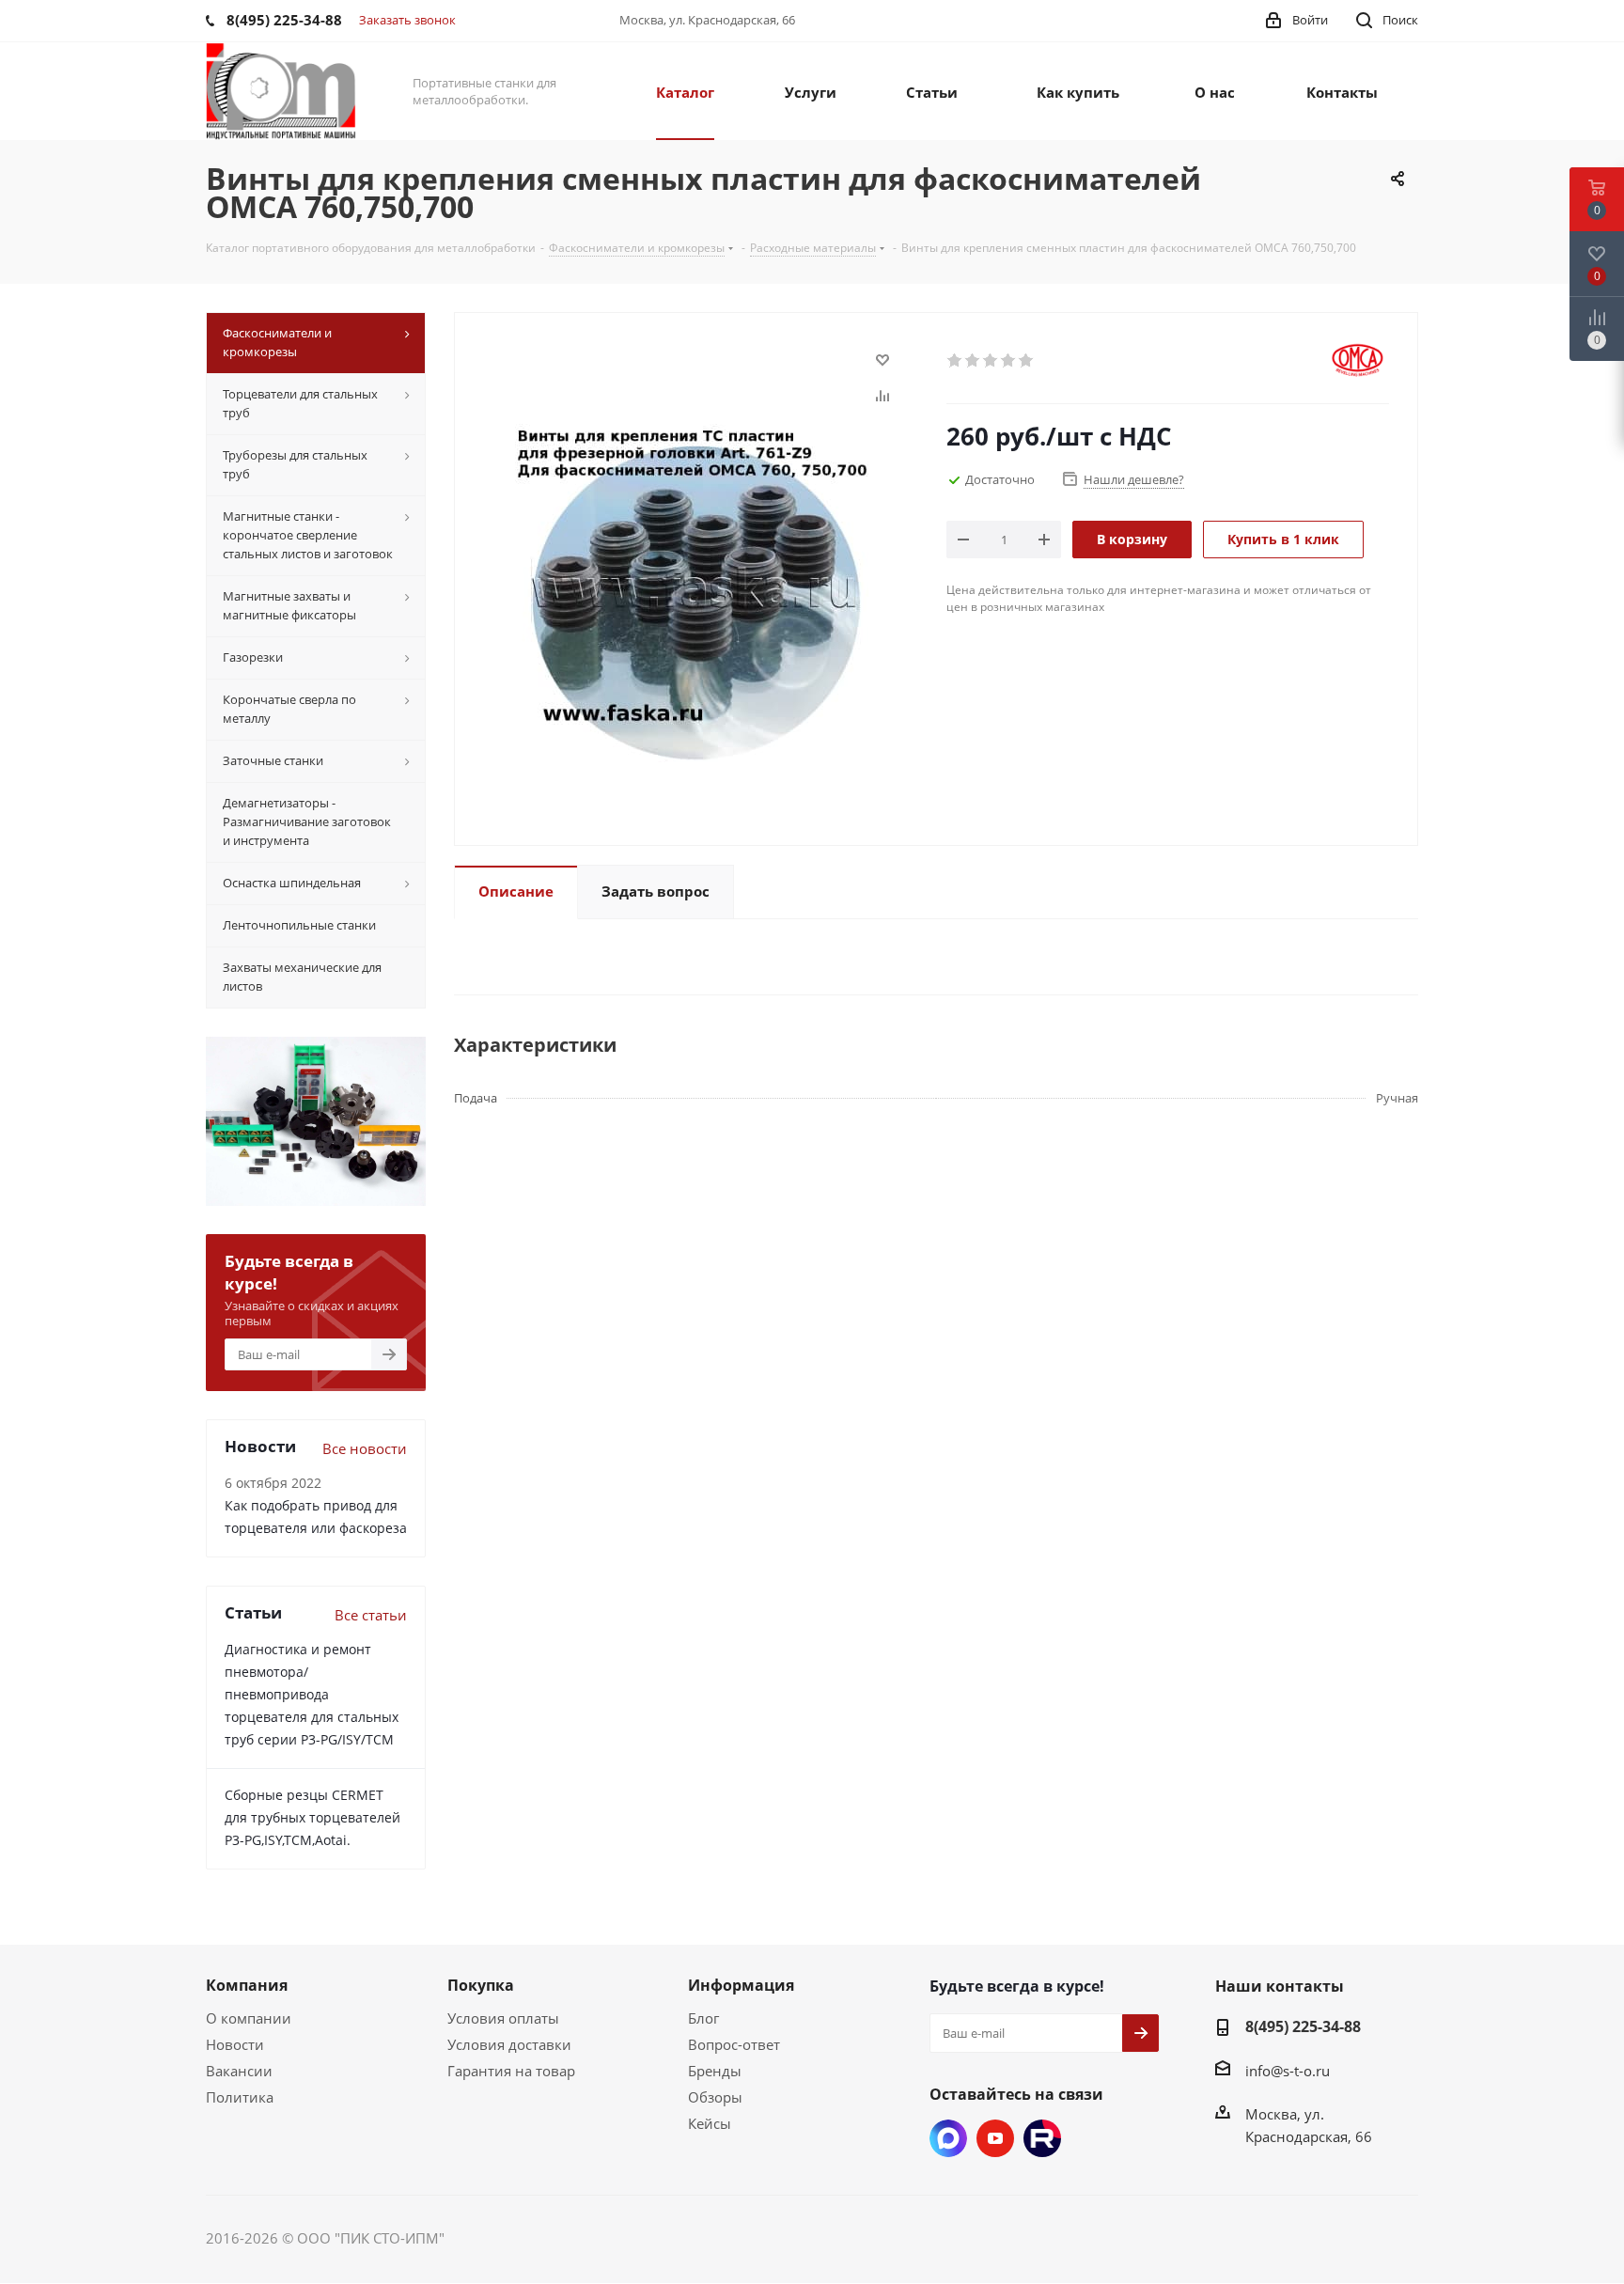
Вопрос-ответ (734, 2044)
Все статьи (371, 1615)
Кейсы (710, 2123)
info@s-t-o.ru (1288, 2071)
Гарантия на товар (511, 2071)
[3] (991, 361)
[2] (973, 361)
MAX (948, 2138)
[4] (1009, 361)
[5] (1027, 361)
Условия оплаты (503, 2018)
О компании (249, 2018)
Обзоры (715, 2097)
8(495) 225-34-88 (1303, 2026)
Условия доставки (509, 2044)
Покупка (481, 1985)
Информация (741, 1985)
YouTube (995, 2138)
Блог (703, 2018)
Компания (247, 1985)
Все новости (365, 1448)
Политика (240, 2097)
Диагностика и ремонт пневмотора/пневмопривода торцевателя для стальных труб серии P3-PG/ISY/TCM (312, 1694)
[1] (955, 361)
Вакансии (239, 2071)
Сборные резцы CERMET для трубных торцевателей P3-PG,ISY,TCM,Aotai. (312, 1817)
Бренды (715, 2071)
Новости (235, 2044)
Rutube (1042, 2138)
